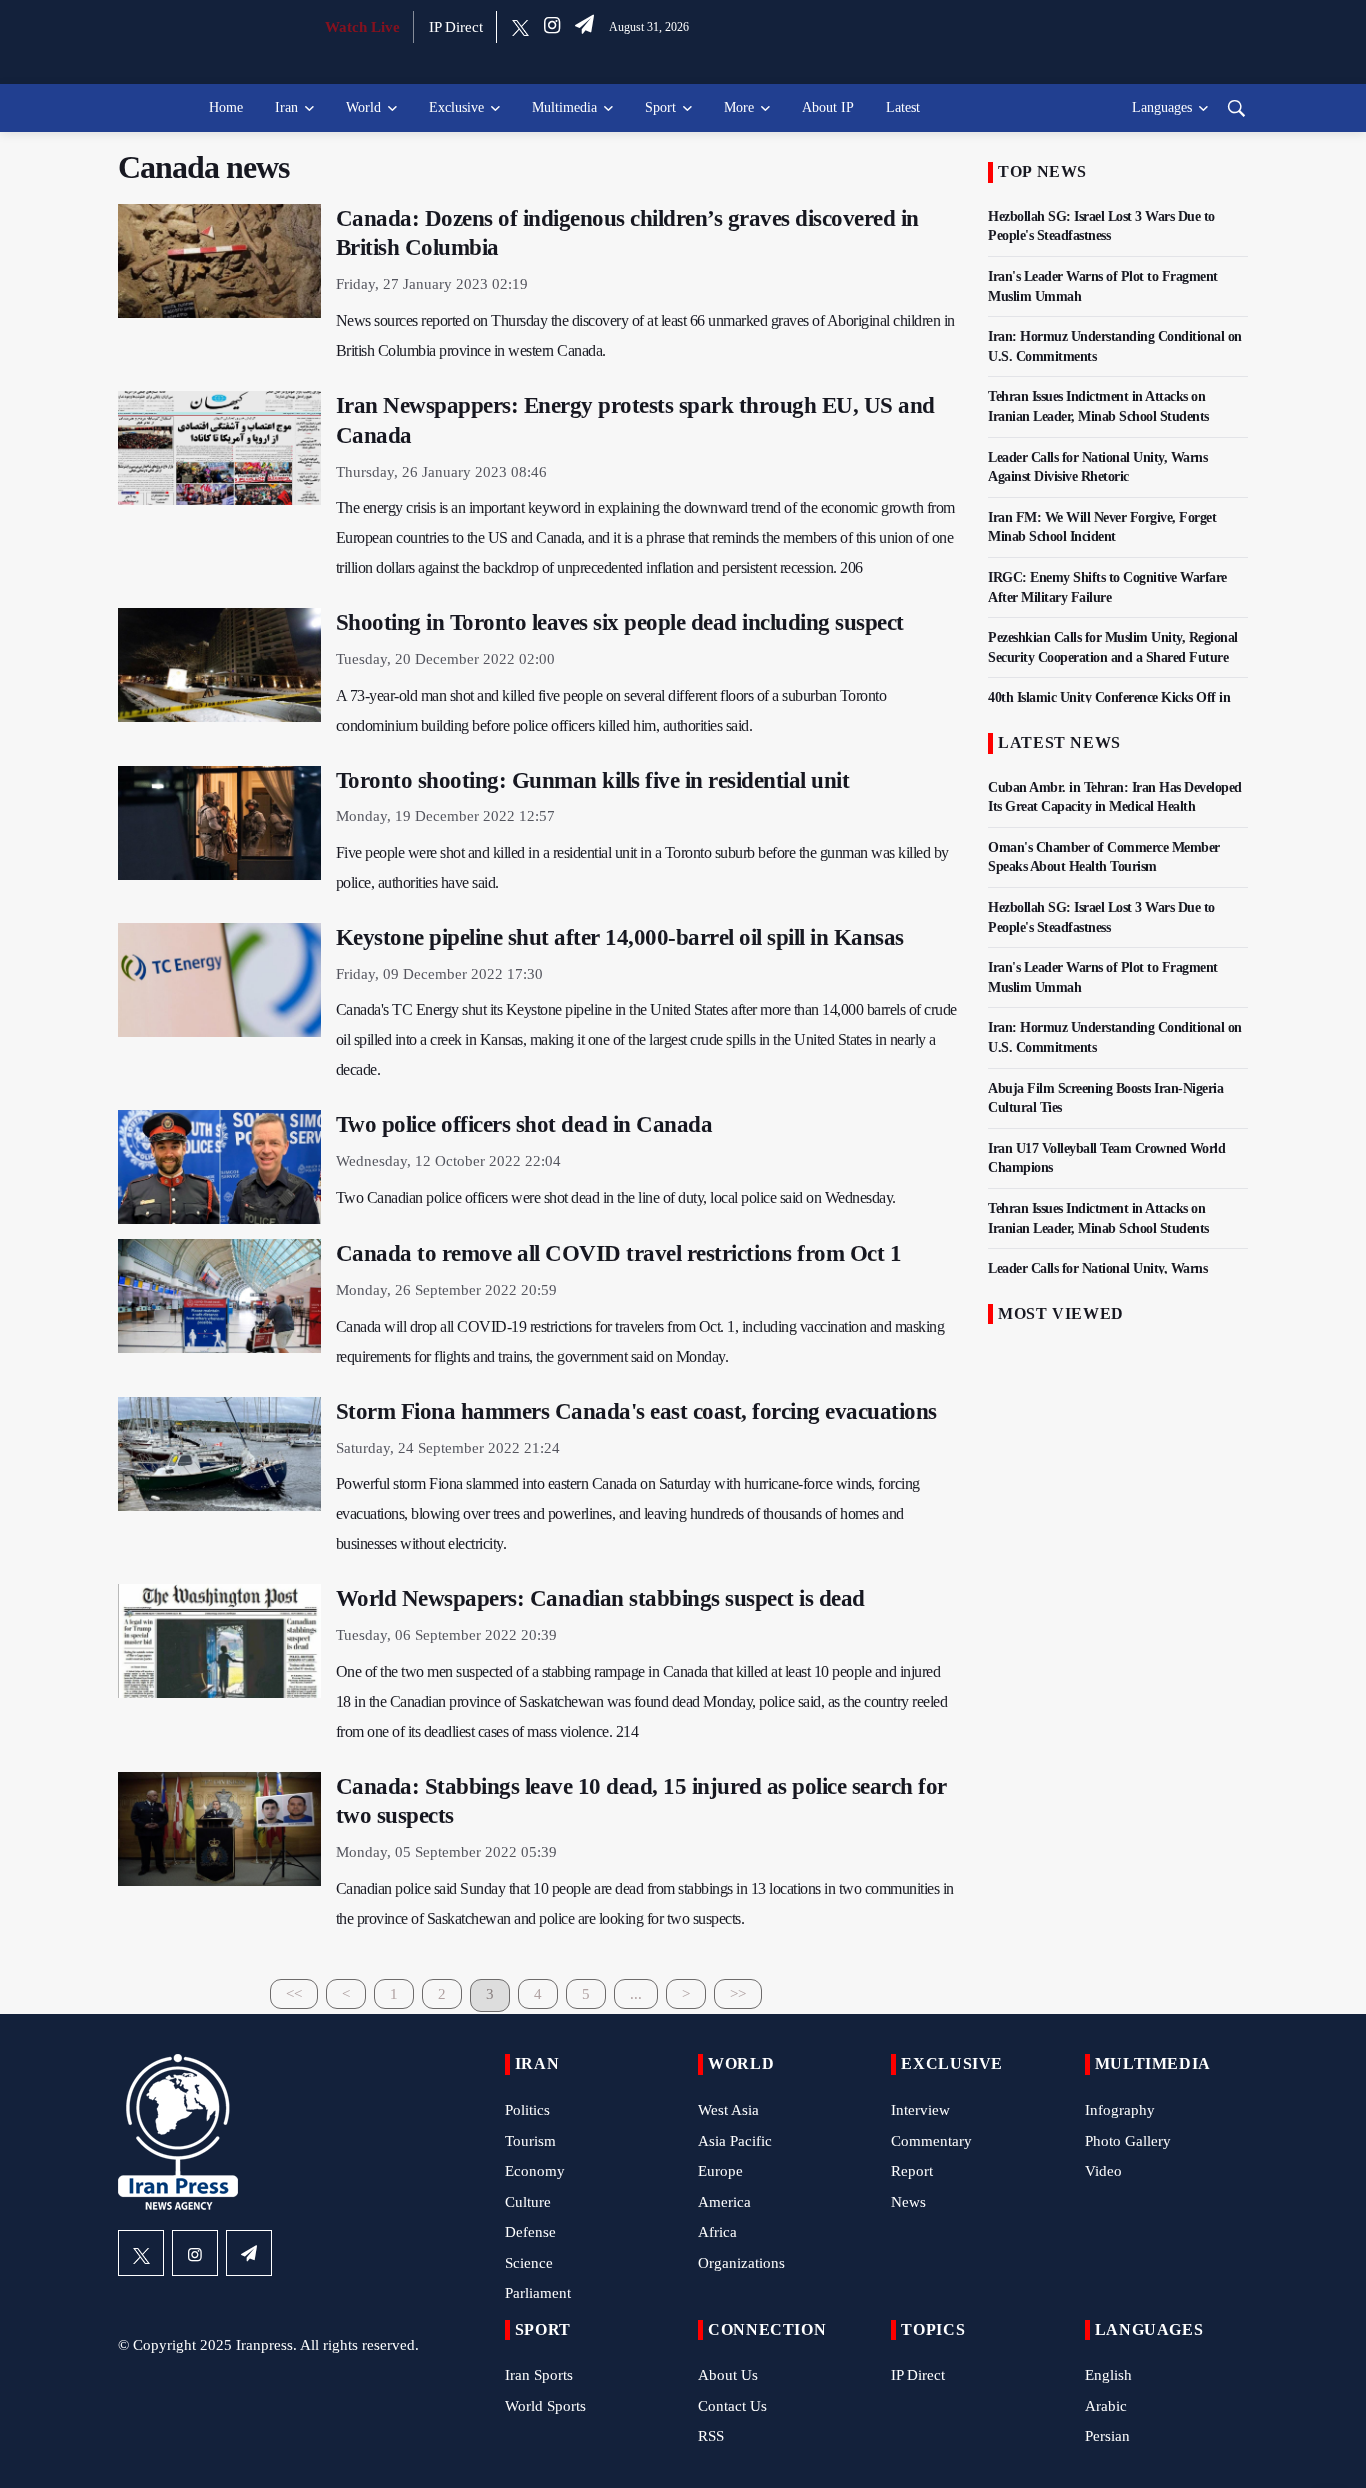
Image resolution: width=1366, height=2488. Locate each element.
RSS (711, 2436)
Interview (920, 2110)
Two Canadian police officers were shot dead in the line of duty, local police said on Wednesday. (616, 1197)
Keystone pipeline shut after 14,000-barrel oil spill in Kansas (620, 937)
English (1108, 2375)
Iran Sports (539, 2375)
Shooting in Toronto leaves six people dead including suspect (620, 622)
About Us (728, 2375)
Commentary (931, 2141)
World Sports (545, 2406)
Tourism (530, 2141)
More (739, 107)
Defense (530, 2232)
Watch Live (362, 27)
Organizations (741, 2263)
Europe (720, 2171)
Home (226, 107)
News (908, 2202)
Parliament (538, 2293)
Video (1103, 2171)
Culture (528, 2202)
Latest (903, 107)
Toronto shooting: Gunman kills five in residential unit (593, 780)
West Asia (728, 2110)
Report (912, 2171)
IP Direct (456, 27)
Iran (286, 107)
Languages (1162, 107)
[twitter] (520, 27)
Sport (660, 107)
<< (294, 1994)
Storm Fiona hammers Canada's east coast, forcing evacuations (636, 1411)
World (363, 107)
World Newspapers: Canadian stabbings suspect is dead (600, 1598)
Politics (527, 2110)
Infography (1120, 2110)
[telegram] (584, 27)
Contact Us (732, 2406)
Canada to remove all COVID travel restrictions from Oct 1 (619, 1253)
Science (529, 2263)
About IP (828, 107)
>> (738, 1994)
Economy (535, 2171)
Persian (1107, 2436)
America (724, 2202)
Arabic (1106, 2406)
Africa (717, 2232)
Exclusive (456, 107)
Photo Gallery (1128, 2141)
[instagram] (552, 27)
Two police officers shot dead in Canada (524, 1124)
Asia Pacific (735, 2141)
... (636, 1994)
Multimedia (564, 107)
